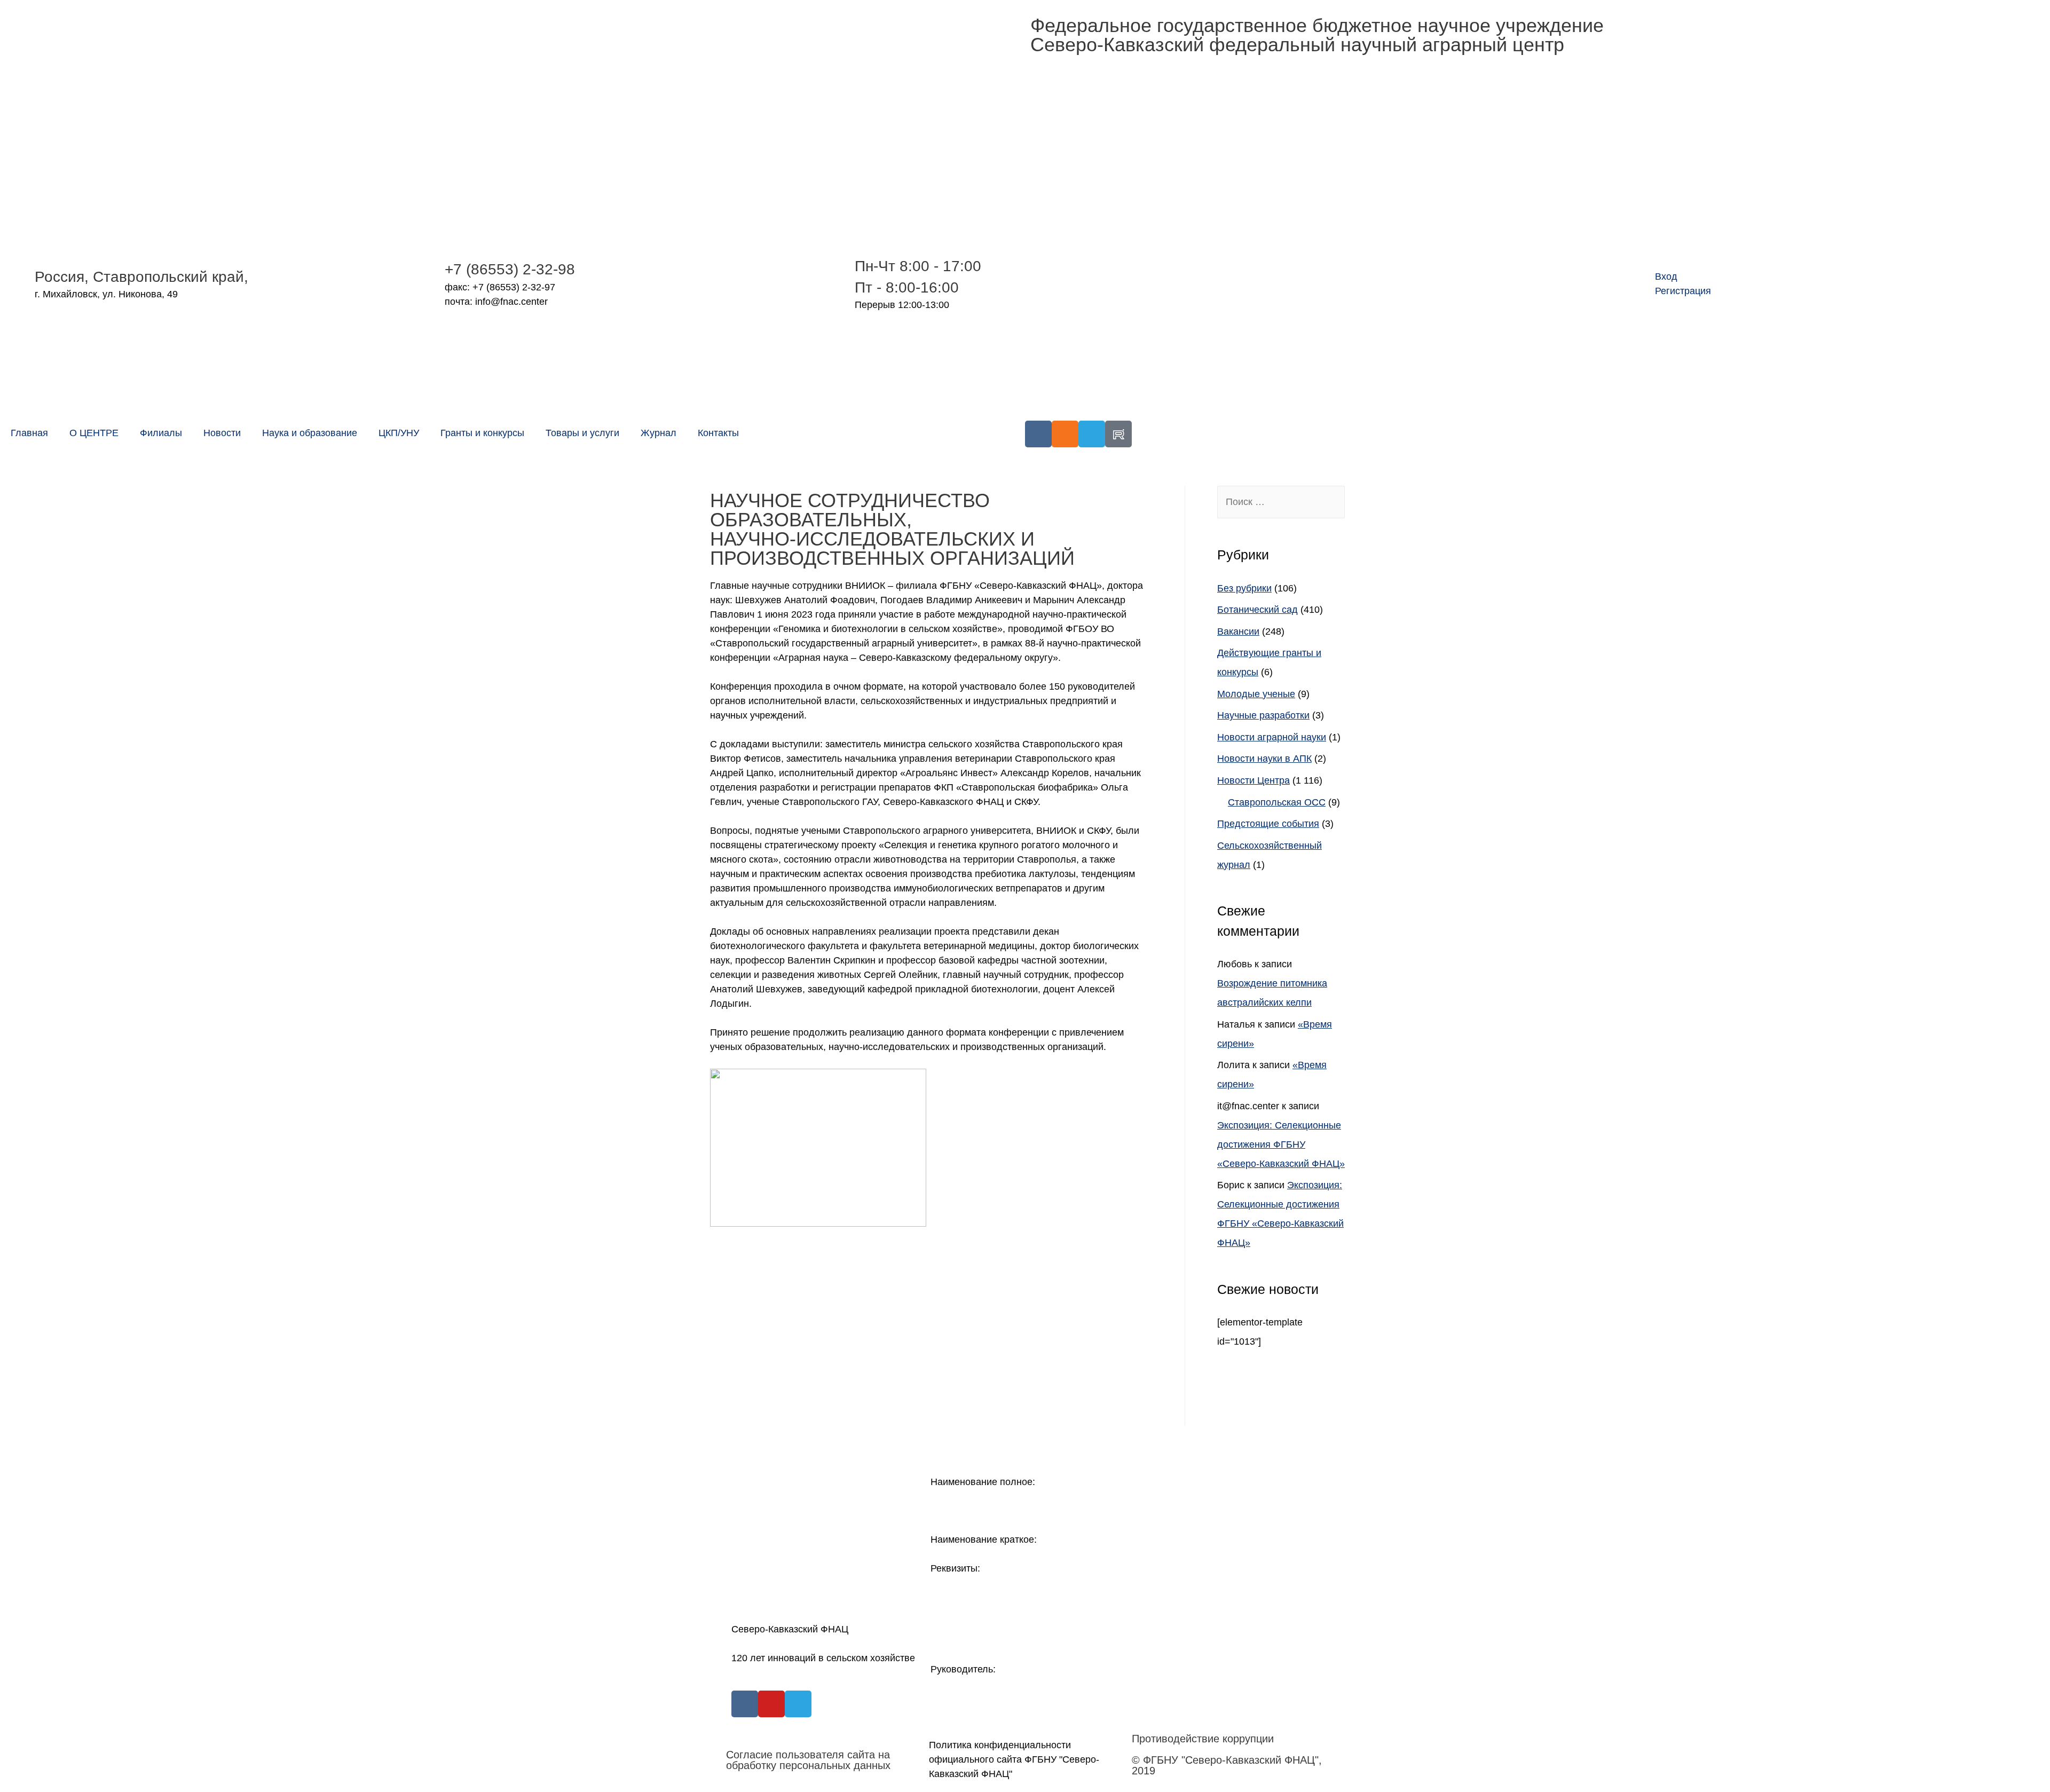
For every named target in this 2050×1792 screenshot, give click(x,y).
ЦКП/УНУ (399, 433)
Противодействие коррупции (1203, 1739)
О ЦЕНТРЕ (94, 433)
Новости (222, 433)
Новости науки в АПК (1264, 759)
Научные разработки (1263, 715)
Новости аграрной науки (1272, 737)
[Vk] (1038, 434)
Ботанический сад (1257, 610)
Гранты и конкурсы (482, 433)
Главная (29, 433)
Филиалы (161, 433)
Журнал (659, 433)
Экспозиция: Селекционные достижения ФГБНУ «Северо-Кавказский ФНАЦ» (1281, 1144)
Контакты (718, 433)
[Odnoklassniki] (1065, 434)
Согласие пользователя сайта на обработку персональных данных (808, 1760)
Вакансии (1238, 631)
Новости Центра (1253, 780)
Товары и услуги (582, 433)
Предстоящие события (1268, 824)
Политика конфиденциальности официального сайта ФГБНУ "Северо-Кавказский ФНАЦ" (1014, 1759)
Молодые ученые (1256, 694)
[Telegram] (1092, 434)
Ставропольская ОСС (1277, 802)
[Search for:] (1281, 502)
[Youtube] (771, 1704)
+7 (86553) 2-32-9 (506, 269)
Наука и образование (310, 433)
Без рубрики (1244, 588)
